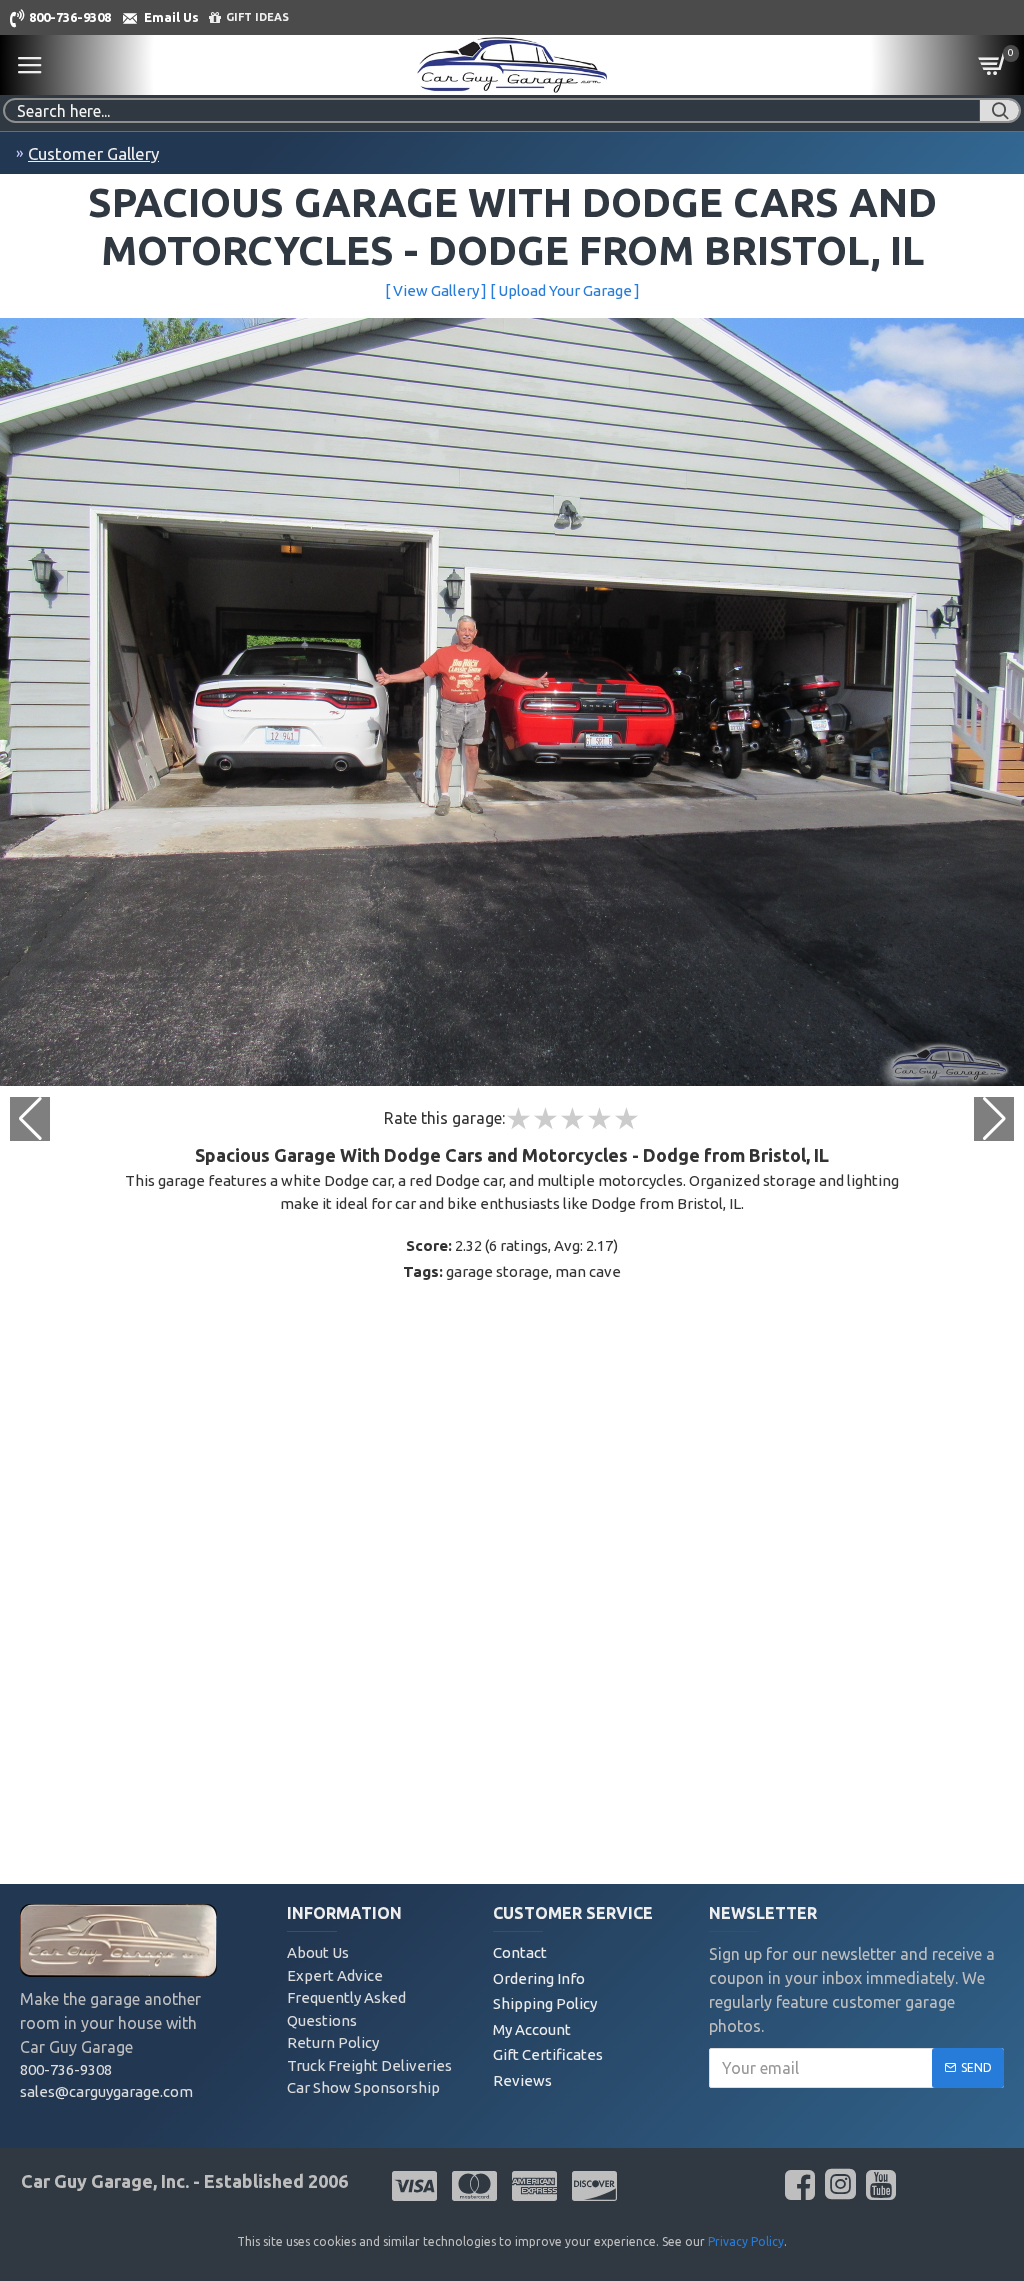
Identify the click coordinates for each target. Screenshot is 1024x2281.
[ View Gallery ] (436, 290)
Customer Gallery (93, 153)
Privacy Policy (746, 2241)
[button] (994, 1119)
